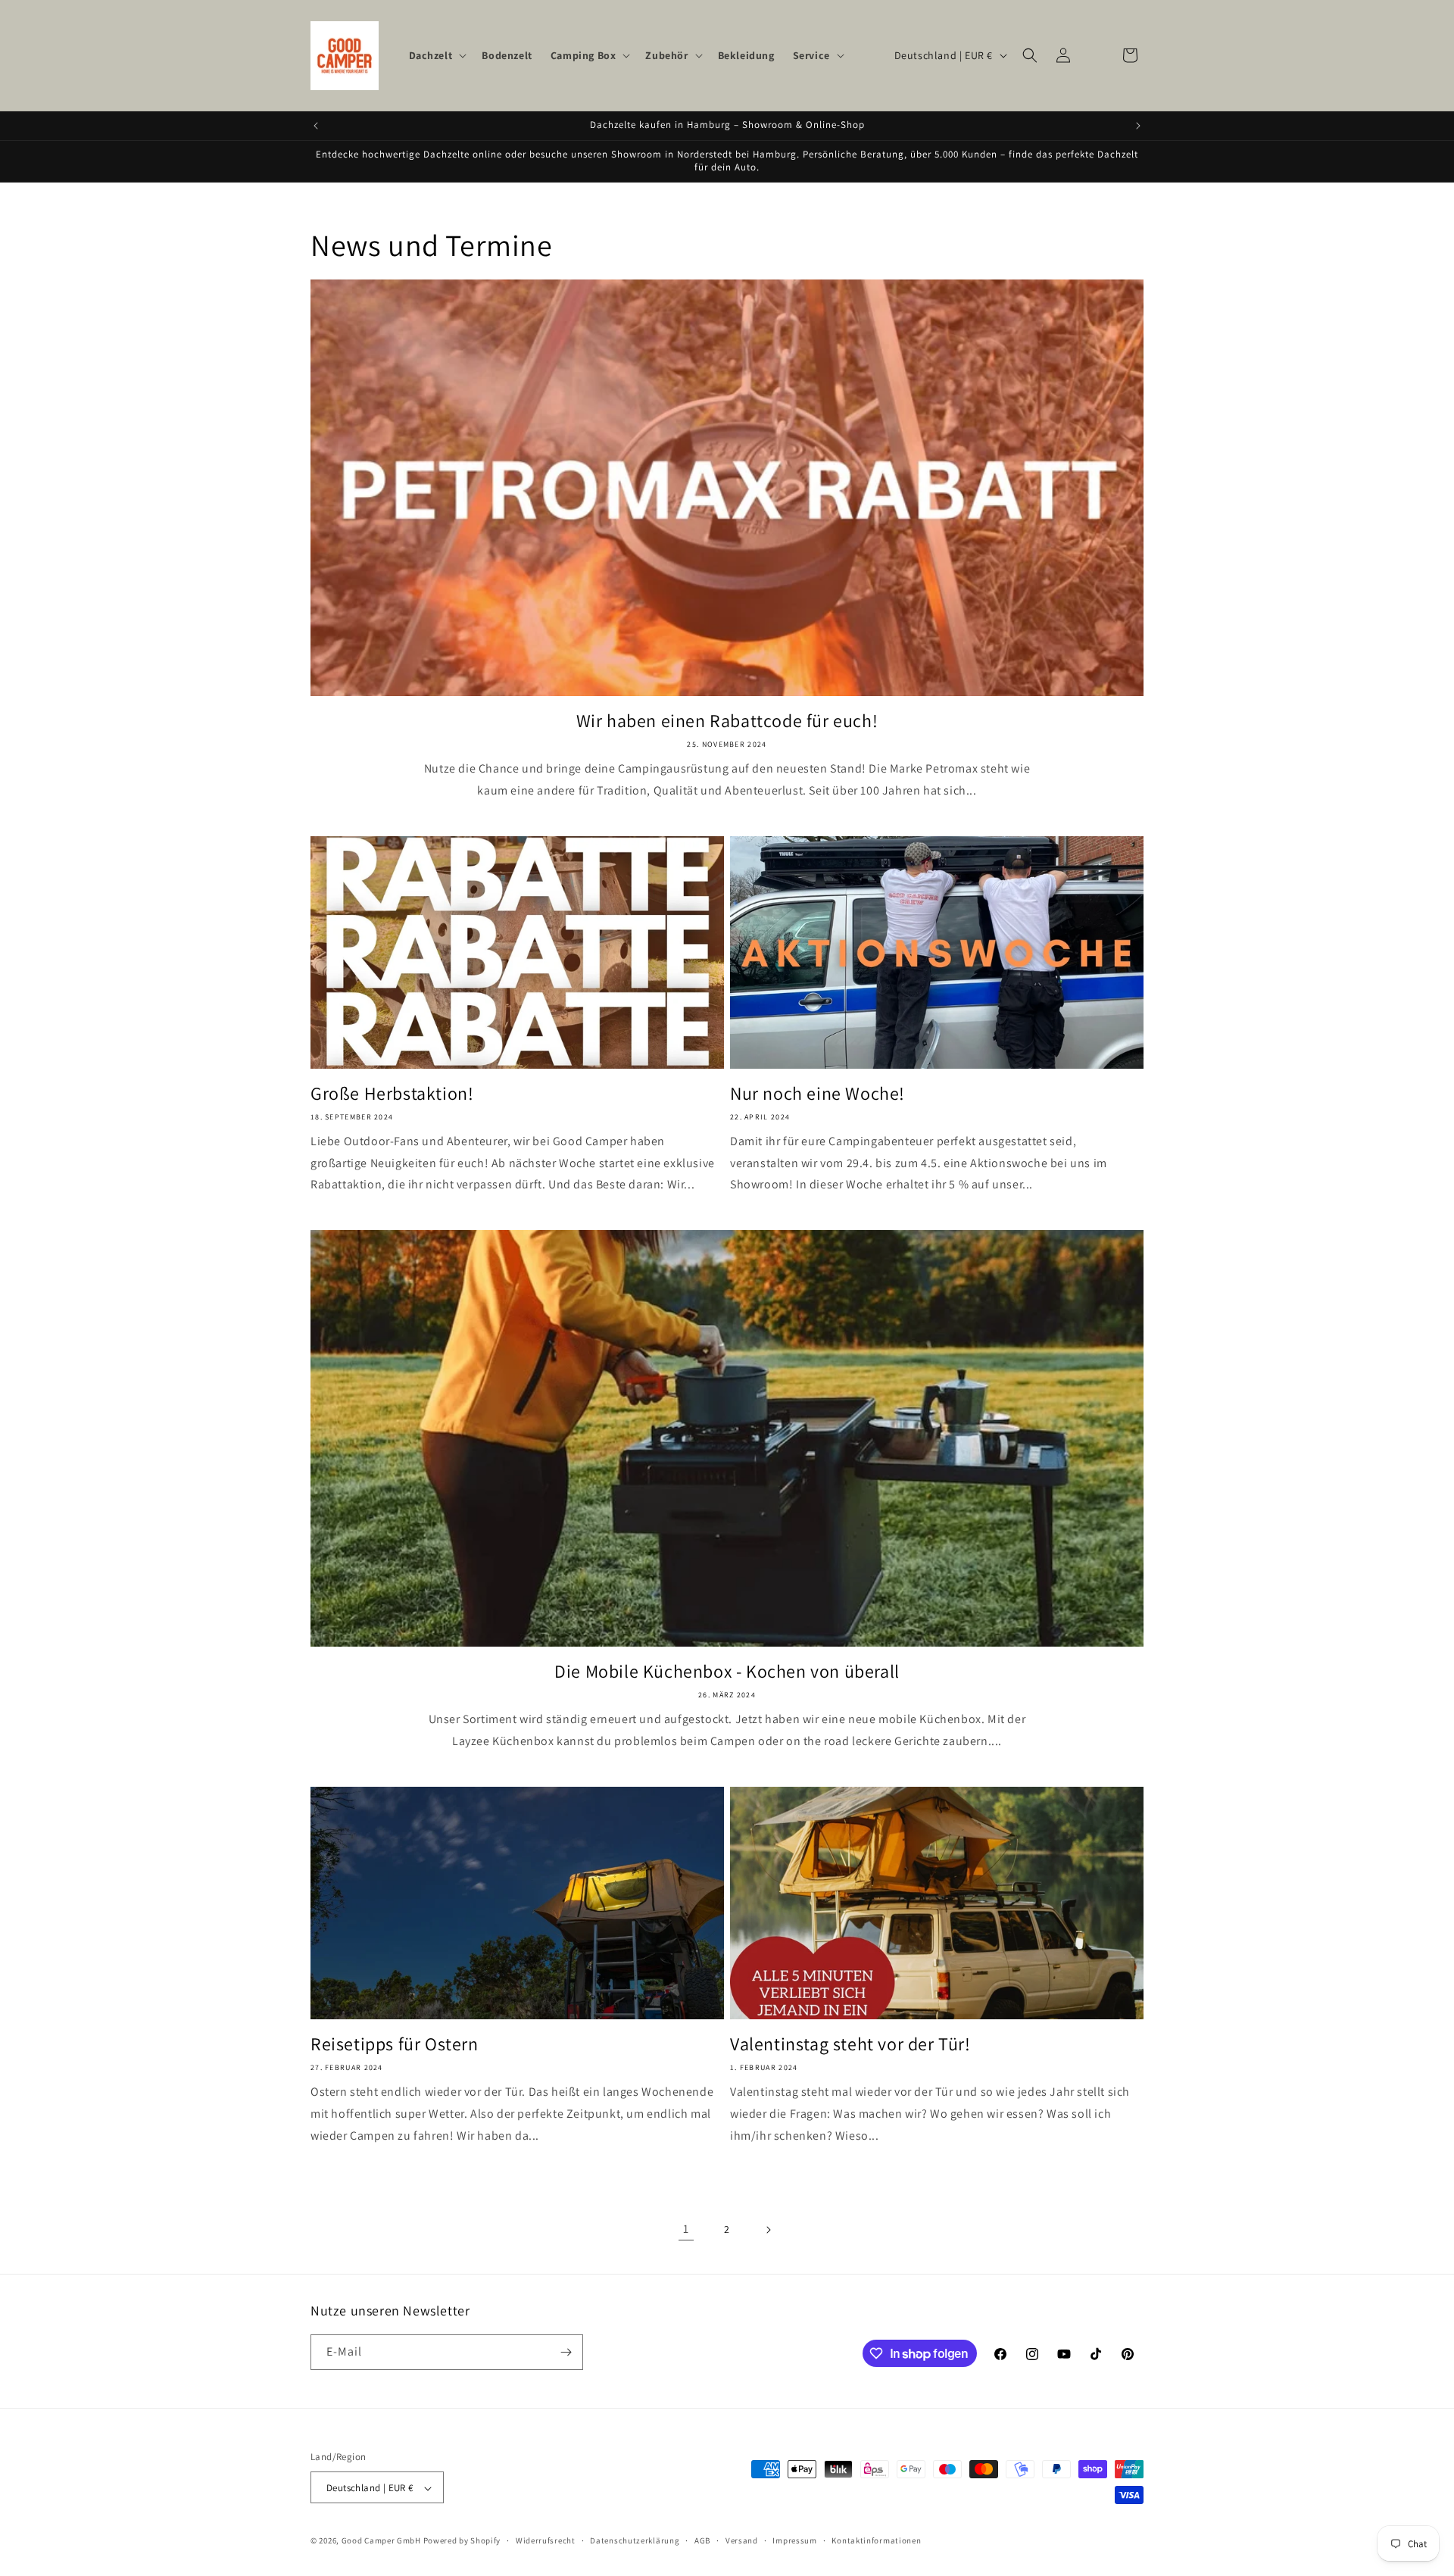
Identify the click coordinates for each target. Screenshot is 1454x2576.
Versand (742, 2540)
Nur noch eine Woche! (817, 1093)
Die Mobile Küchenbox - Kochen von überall (727, 1671)
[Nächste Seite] (768, 2230)
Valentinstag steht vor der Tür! (850, 2044)
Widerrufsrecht (546, 2540)
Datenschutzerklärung (635, 2540)
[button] (437, 55)
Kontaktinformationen (876, 2540)
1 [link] (686, 2229)
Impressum (794, 2540)
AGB (702, 2540)
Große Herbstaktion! (392, 1093)
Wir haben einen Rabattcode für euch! (727, 721)
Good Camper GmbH (381, 2541)
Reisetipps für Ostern (395, 2044)
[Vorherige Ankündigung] (316, 126)
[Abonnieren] (566, 2352)
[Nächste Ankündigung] (1138, 126)
